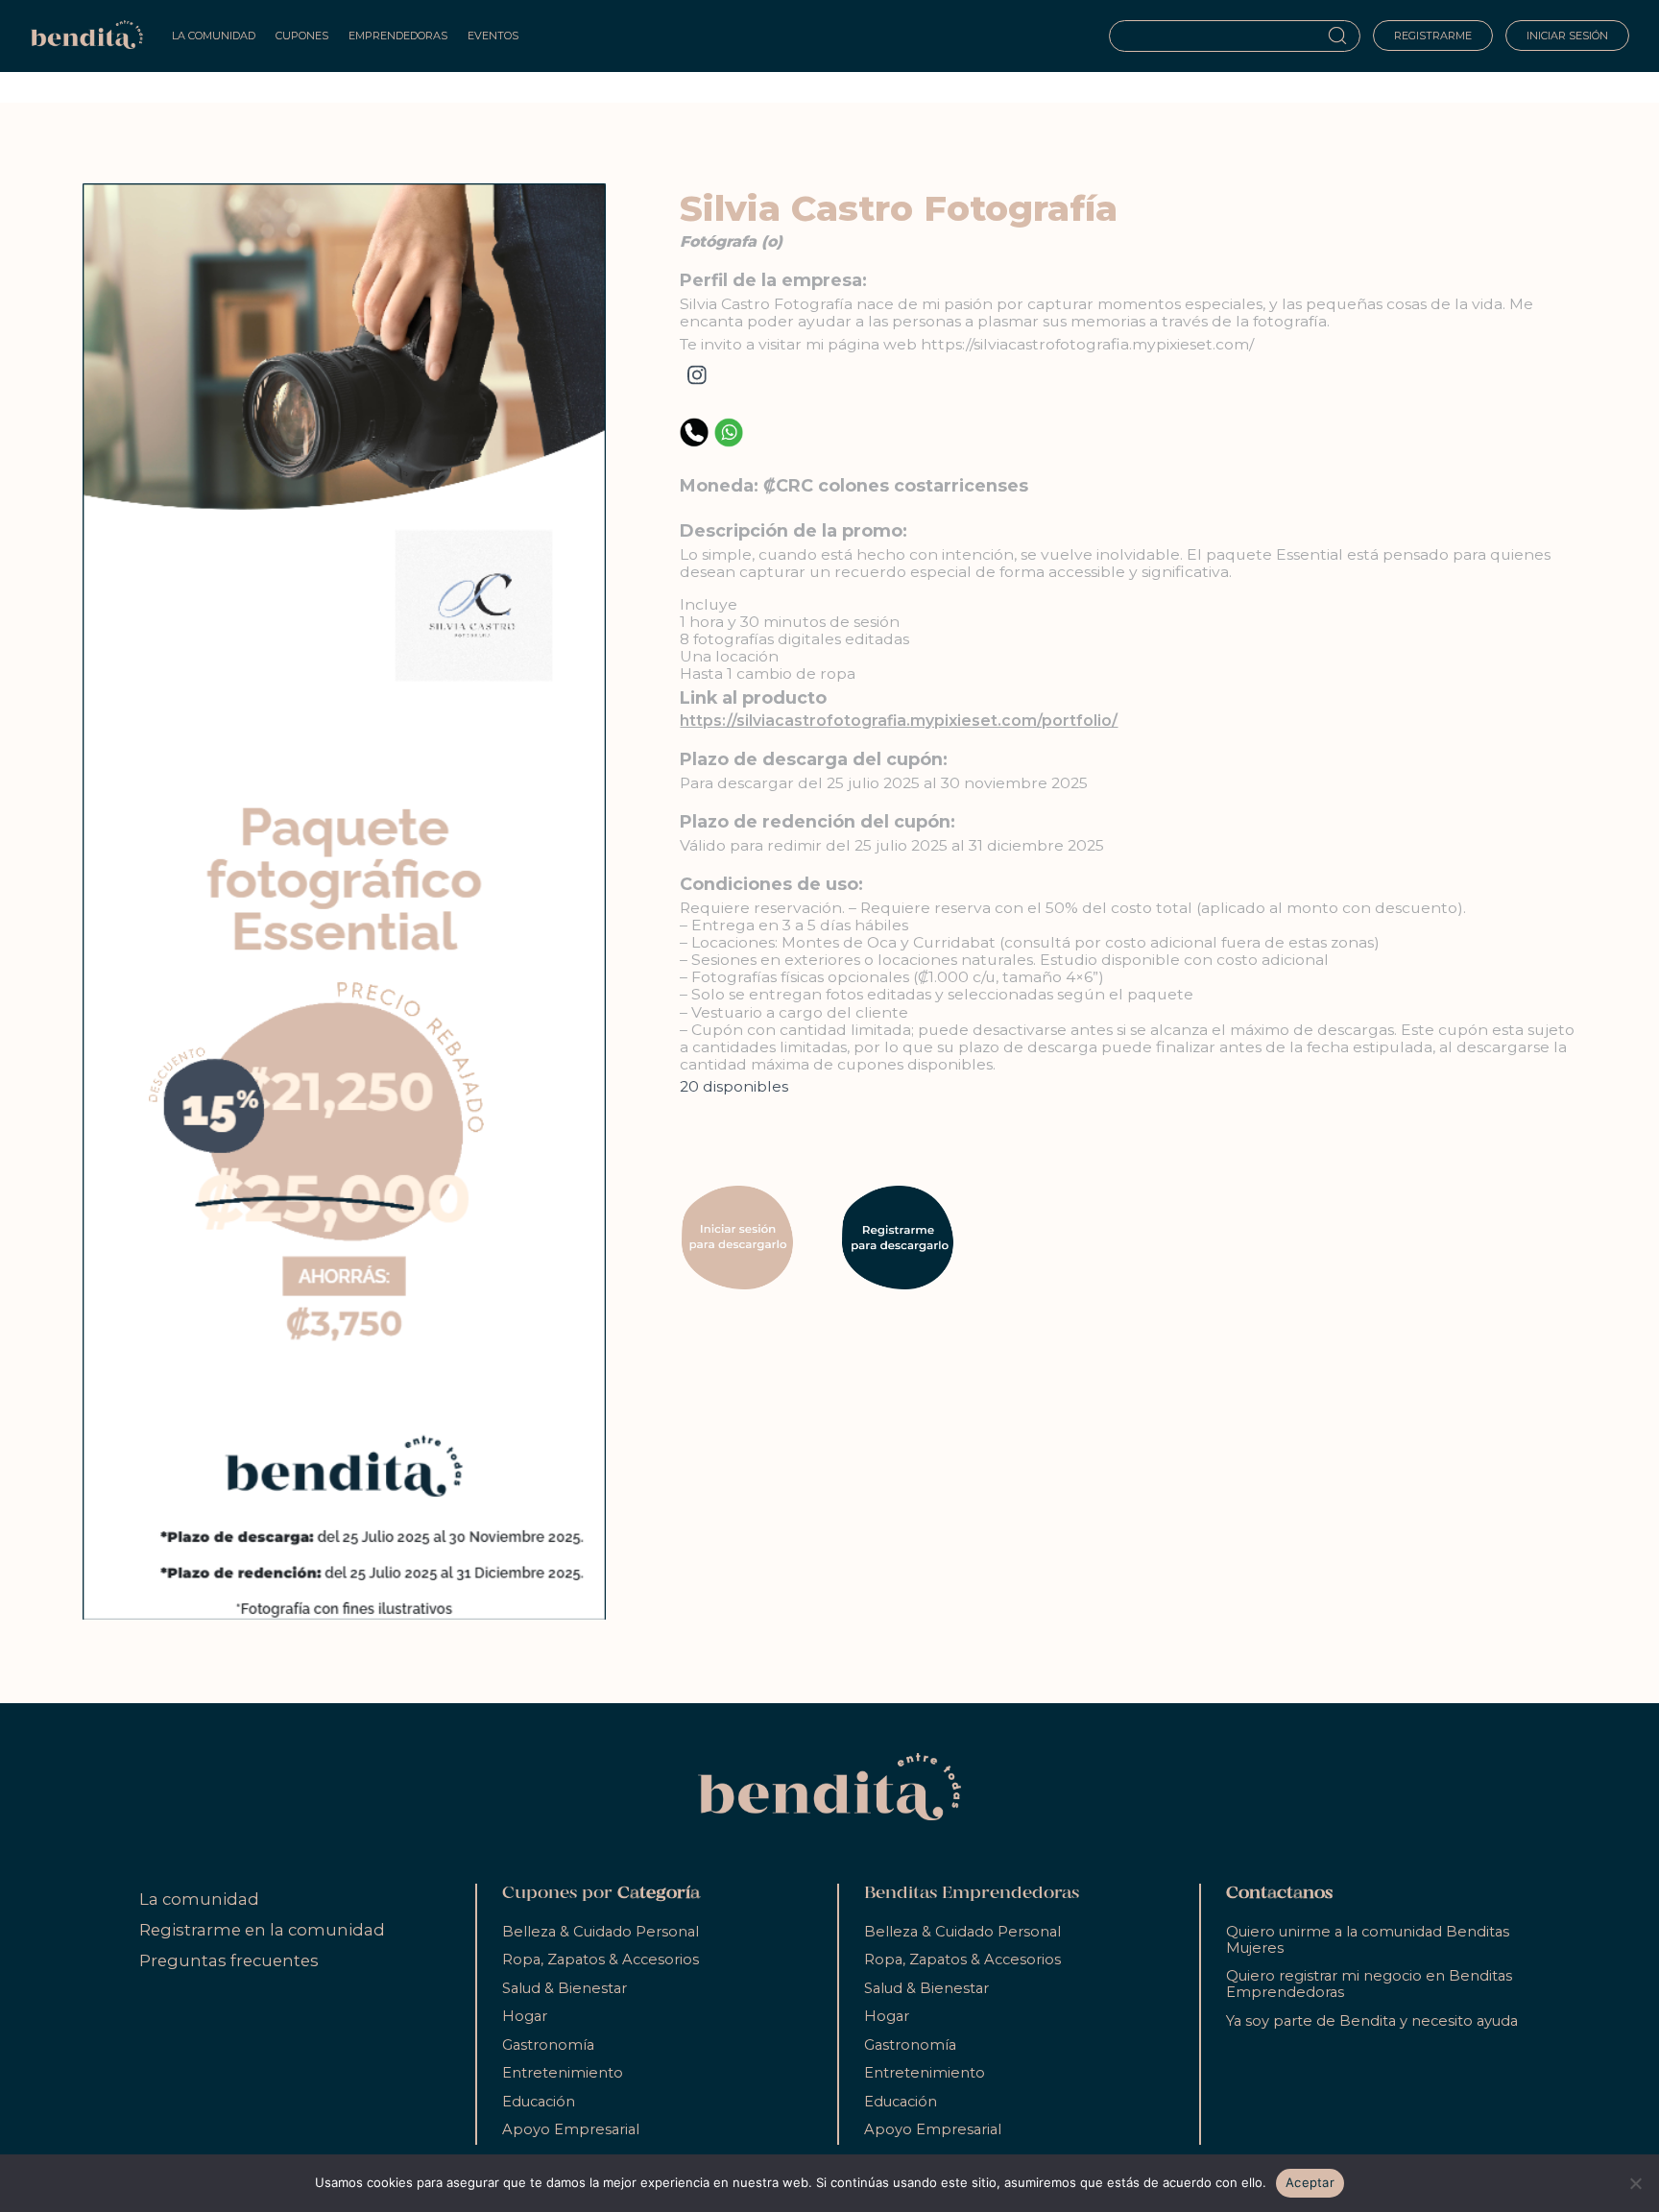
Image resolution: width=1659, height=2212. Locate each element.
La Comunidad (214, 36)
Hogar (525, 2016)
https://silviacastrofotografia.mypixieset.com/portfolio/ (899, 721)
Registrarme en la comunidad (262, 1930)
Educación (539, 2102)
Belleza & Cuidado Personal (601, 1932)
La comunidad (199, 1899)
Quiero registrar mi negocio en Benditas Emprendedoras (1369, 1984)
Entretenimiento (563, 2073)
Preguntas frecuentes (229, 1960)
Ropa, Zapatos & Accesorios (601, 1960)
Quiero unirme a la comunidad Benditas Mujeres (1368, 1940)
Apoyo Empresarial (571, 2129)
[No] (1635, 2183)
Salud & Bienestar (565, 1988)
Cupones (302, 36)
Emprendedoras (398, 36)
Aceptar (1310, 2182)
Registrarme (1433, 36)
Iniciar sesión (1567, 36)
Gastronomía (548, 2045)
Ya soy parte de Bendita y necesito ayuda (1372, 2021)
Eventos (493, 36)
